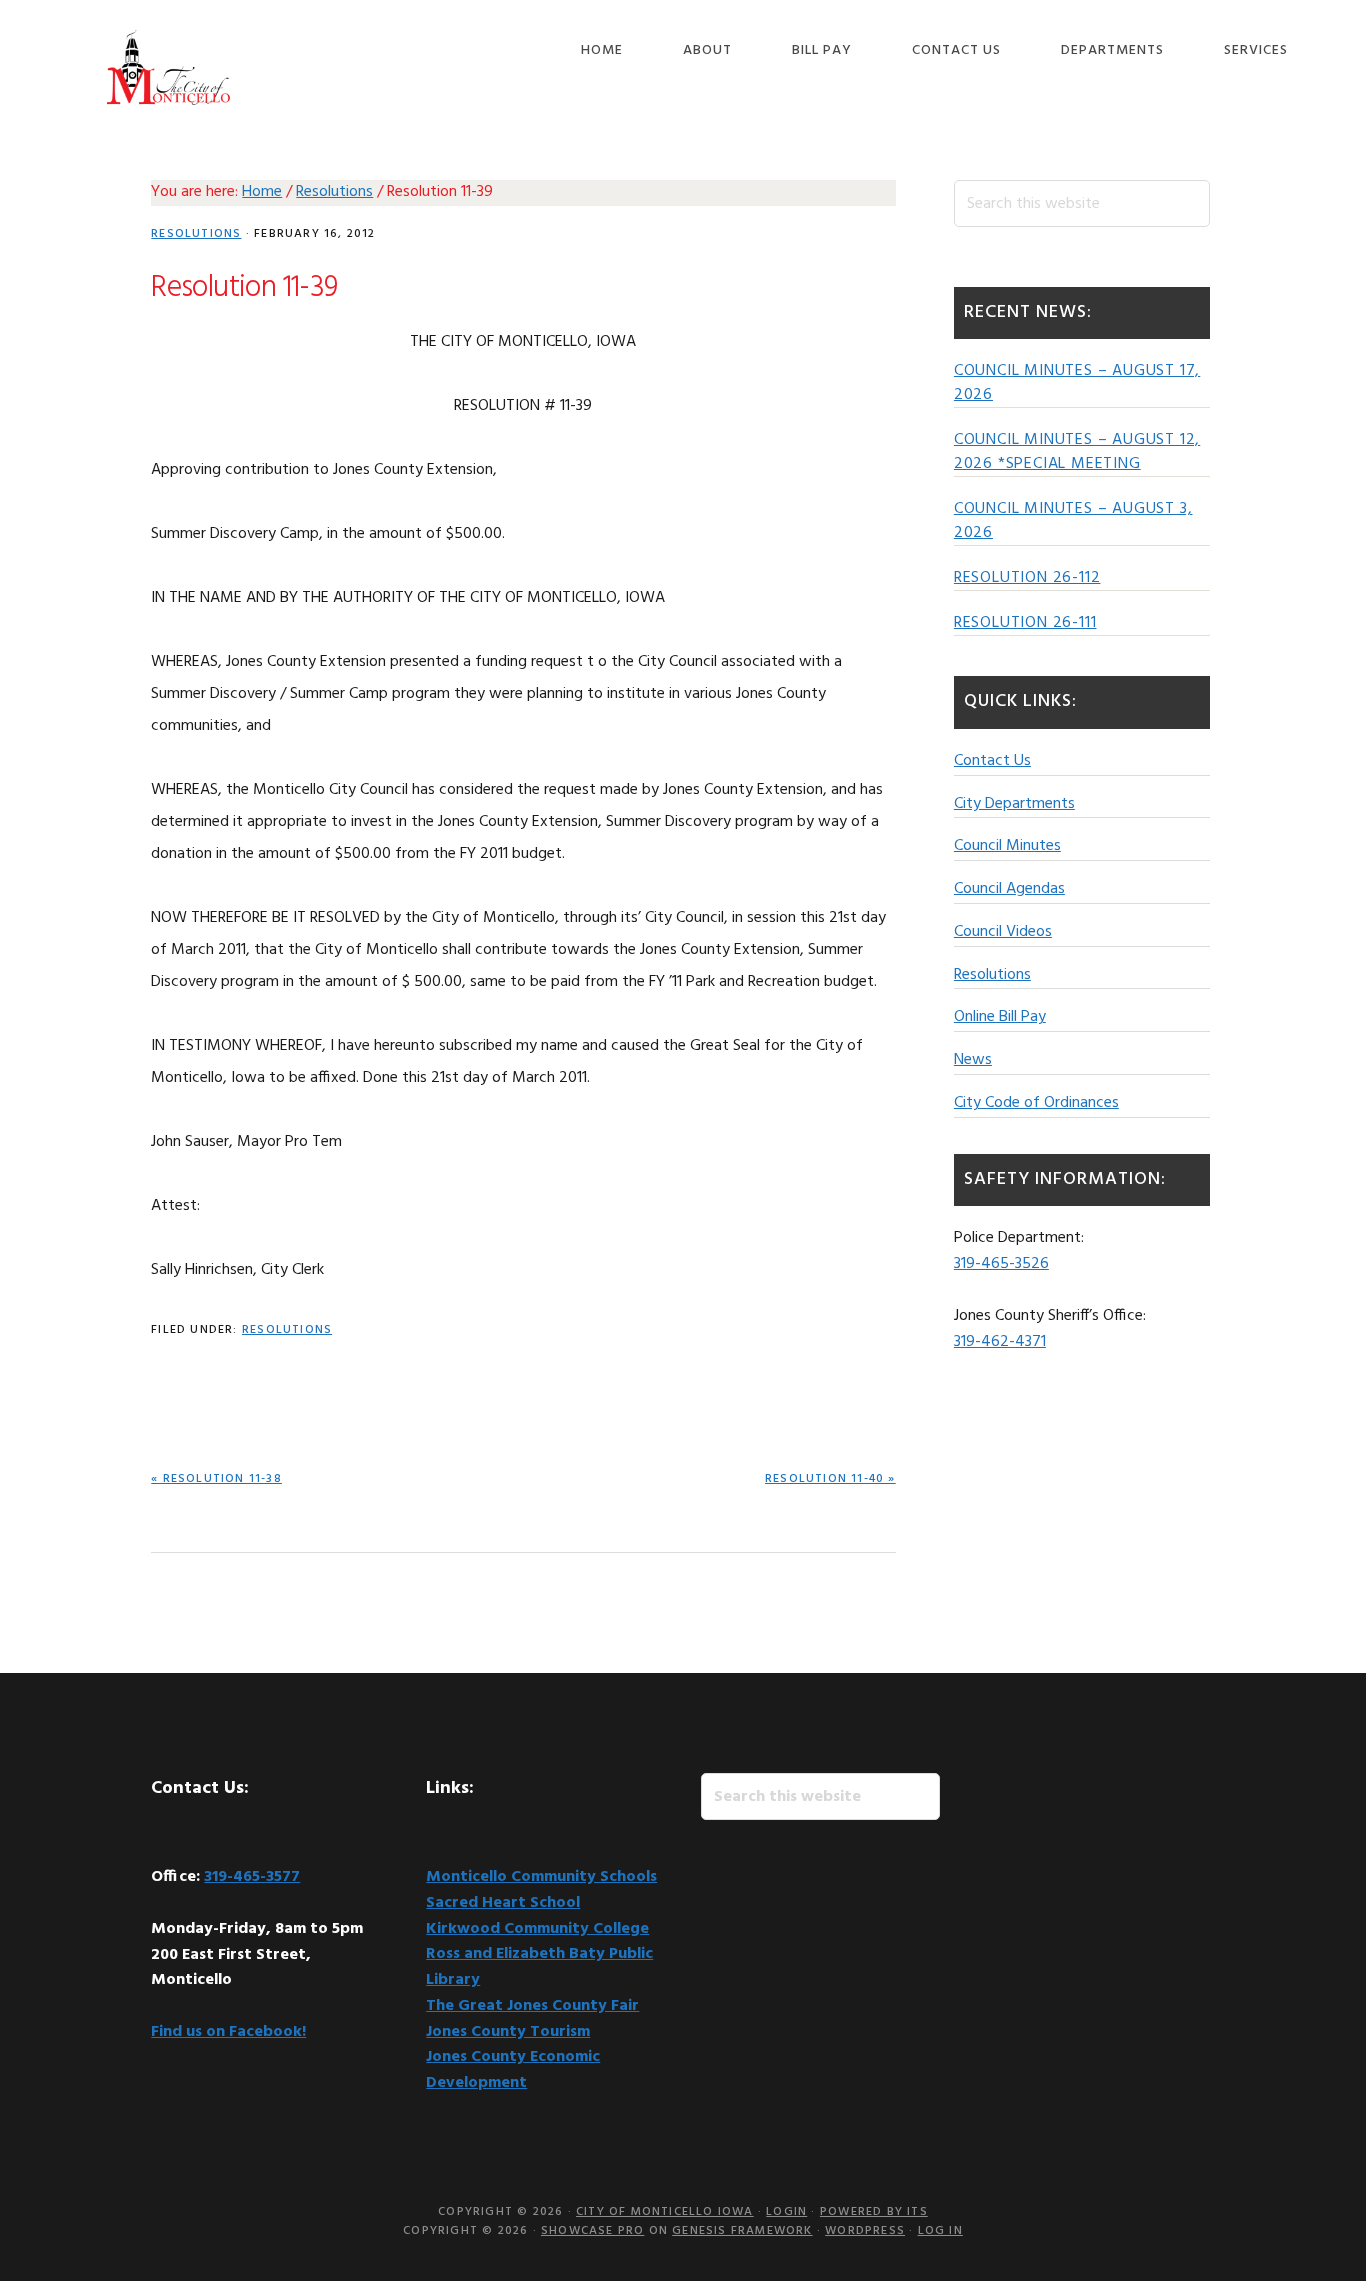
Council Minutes (1007, 846)
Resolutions (196, 234)
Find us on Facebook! (228, 2032)
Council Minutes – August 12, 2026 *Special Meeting (1077, 452)
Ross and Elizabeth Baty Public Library (539, 1967)
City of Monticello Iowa (168, 67)
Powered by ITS (874, 2212)
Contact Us (992, 761)
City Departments (1014, 804)
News (973, 1060)
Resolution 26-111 (1025, 623)
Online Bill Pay (1000, 1017)
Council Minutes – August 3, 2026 (1073, 521)
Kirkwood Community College (537, 1929)
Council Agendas (1009, 889)
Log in (940, 2231)
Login (786, 2212)
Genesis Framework (742, 2231)
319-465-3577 (252, 1877)
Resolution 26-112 (1027, 578)
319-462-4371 (1000, 1342)
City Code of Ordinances (1036, 1103)
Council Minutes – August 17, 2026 (1077, 383)
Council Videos (1003, 932)
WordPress (865, 2231)
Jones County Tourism (508, 2032)
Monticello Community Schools (541, 1877)
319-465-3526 (1001, 1264)
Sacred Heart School (503, 1903)
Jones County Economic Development (513, 2070)
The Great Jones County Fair (532, 2006)
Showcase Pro (592, 2231)
